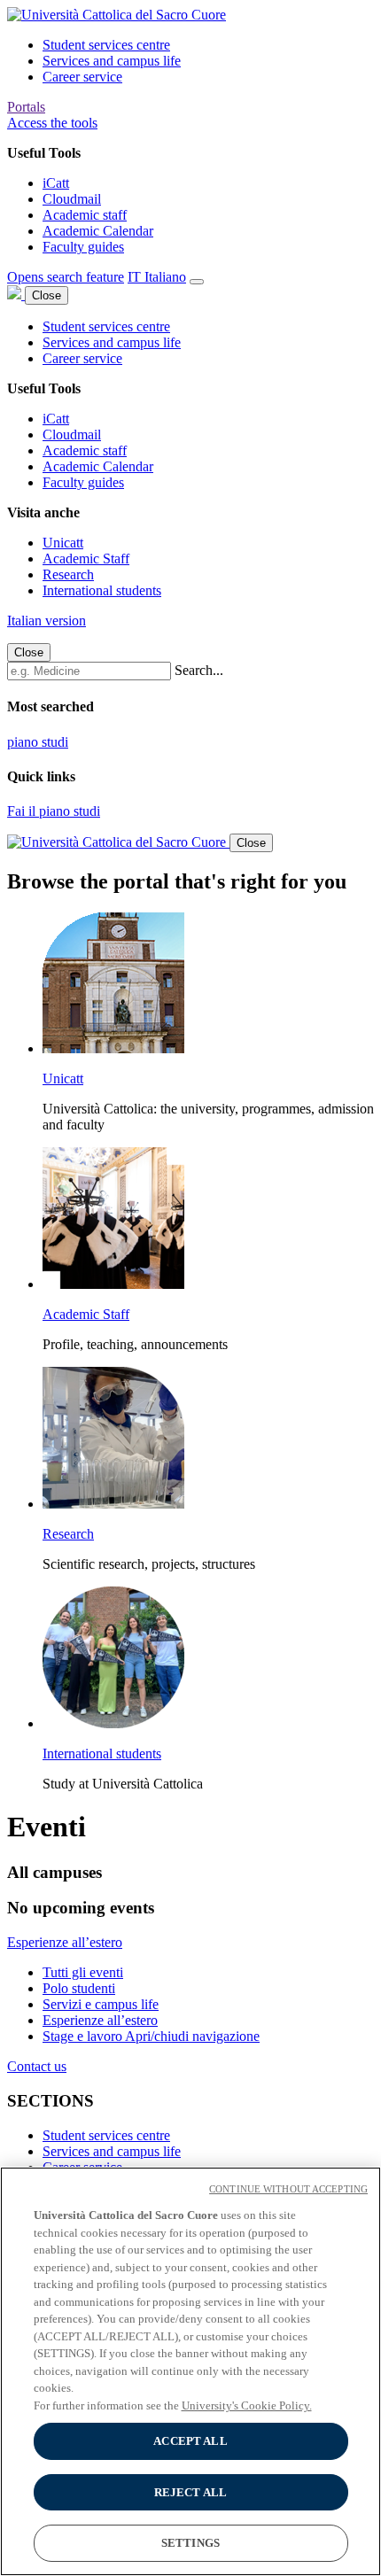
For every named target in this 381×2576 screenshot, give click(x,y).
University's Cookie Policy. (247, 2405)
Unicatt (63, 543)
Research (68, 574)
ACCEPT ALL (190, 2441)
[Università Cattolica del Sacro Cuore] (117, 15)
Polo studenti (79, 1988)
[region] (190, 2371)
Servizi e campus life (101, 2004)
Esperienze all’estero (100, 2020)
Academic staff (85, 215)
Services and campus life (112, 61)
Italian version (47, 621)
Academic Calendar (98, 231)
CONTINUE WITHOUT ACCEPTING (288, 2189)
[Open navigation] (197, 282)
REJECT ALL (190, 2492)
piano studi (38, 742)
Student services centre (106, 45)
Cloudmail (72, 199)
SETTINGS (190, 2543)
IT (157, 277)
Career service (82, 77)
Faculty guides (83, 247)
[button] (52, 123)
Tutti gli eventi (83, 1972)
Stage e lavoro (84, 2036)
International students (102, 590)
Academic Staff (86, 559)
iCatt (56, 183)
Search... (199, 670)
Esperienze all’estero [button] (65, 1942)
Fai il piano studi (54, 811)
